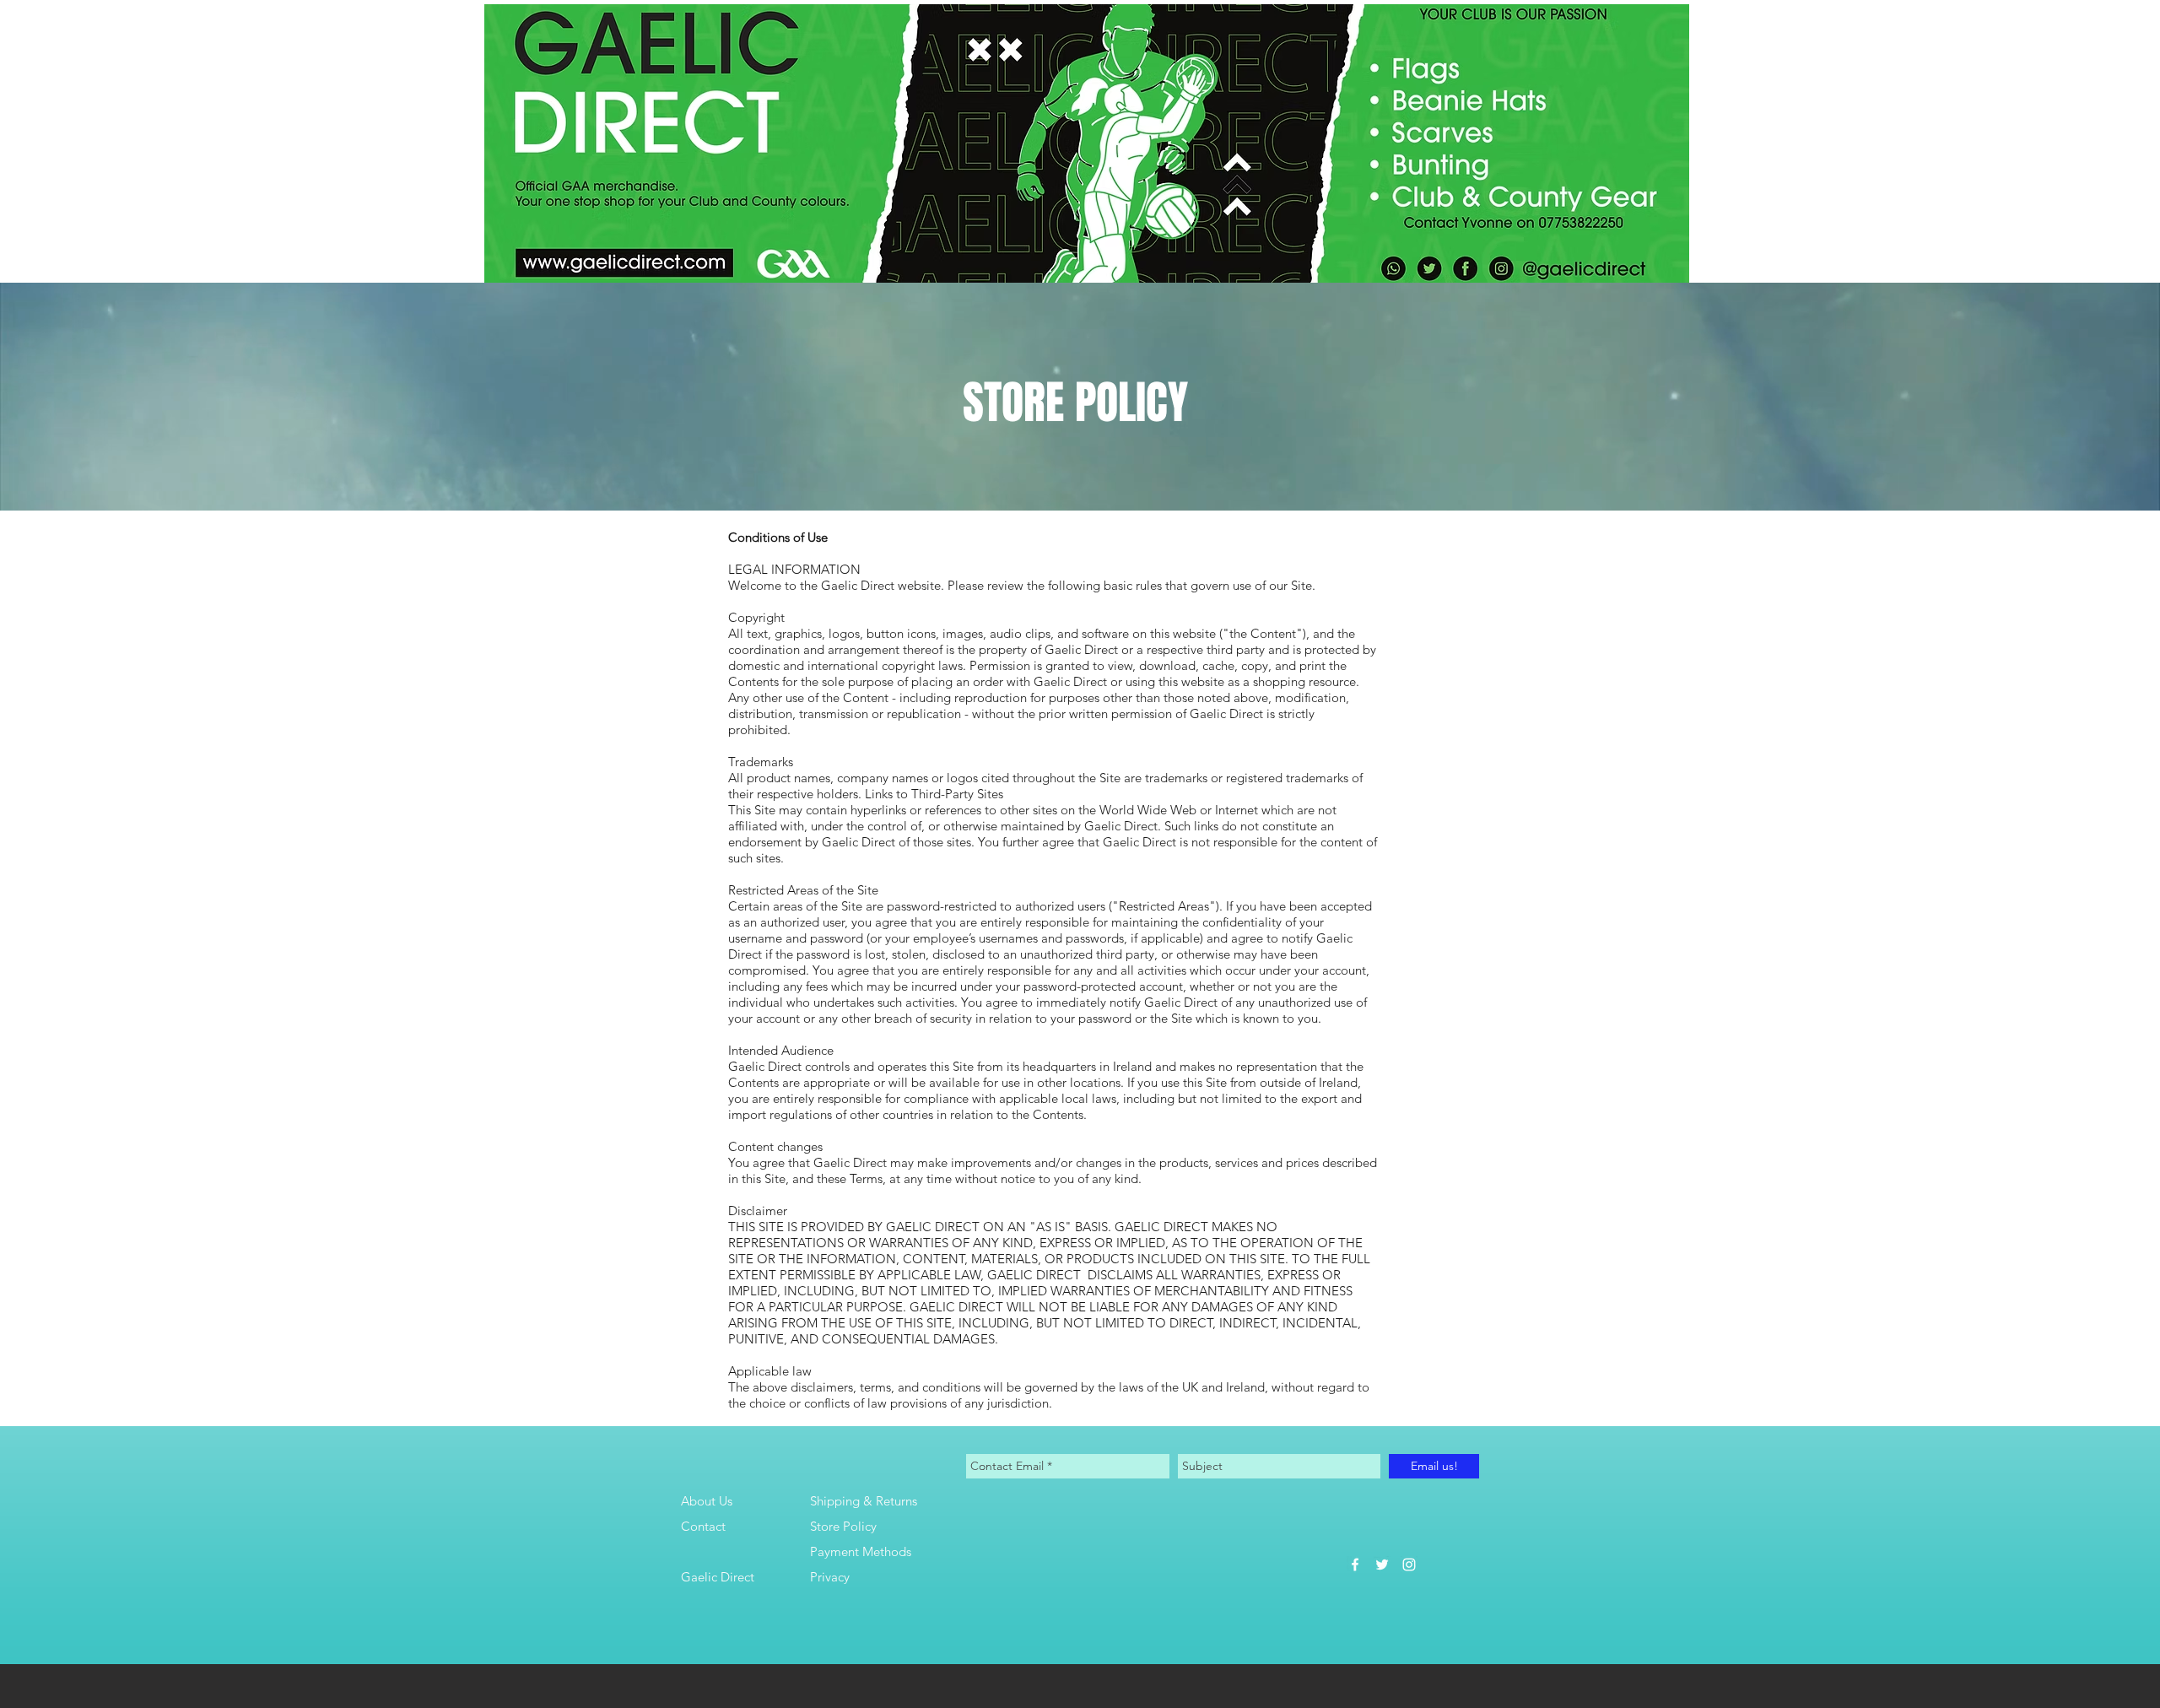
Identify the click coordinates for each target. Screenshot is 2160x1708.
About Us (707, 1501)
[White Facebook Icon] (1355, 1565)
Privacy (830, 1577)
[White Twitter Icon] (1382, 1565)
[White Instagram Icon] (1409, 1565)
